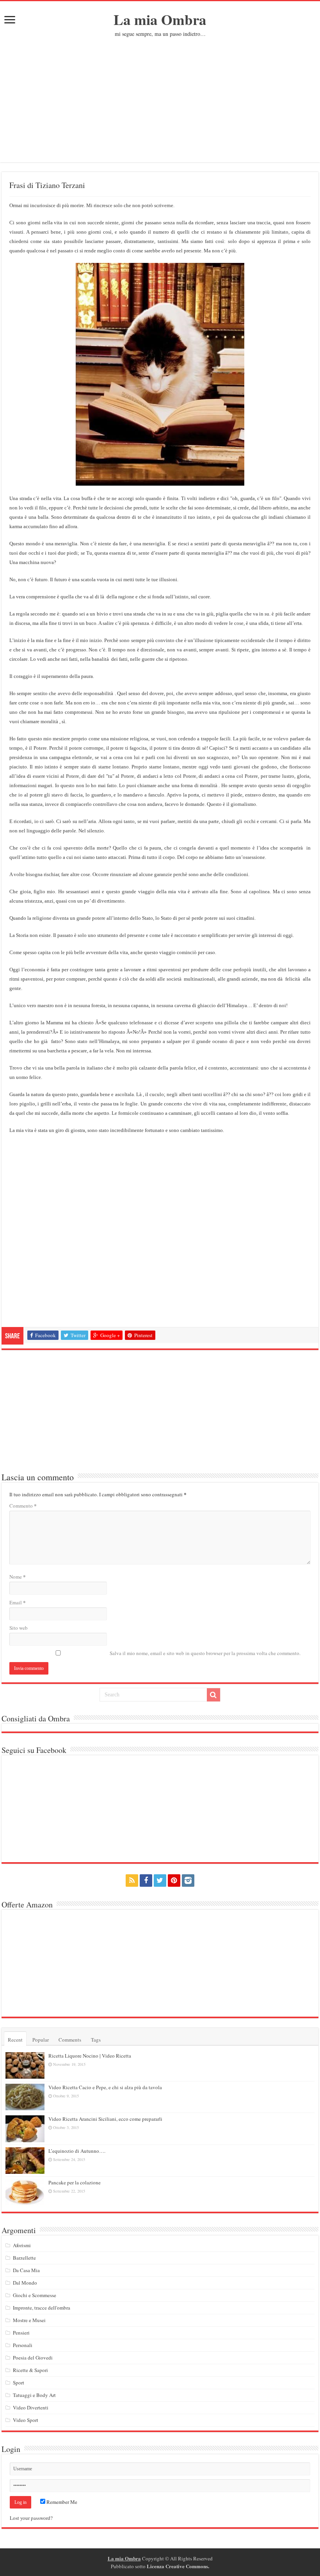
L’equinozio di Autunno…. (77, 2151)
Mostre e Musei (29, 2320)
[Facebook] (146, 1881)
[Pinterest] (174, 1881)
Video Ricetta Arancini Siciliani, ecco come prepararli (105, 2119)
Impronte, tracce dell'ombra (42, 2308)
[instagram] (188, 1881)
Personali (23, 2345)
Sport (19, 2383)
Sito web (19, 1628)
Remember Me (61, 2502)
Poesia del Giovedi (33, 2358)
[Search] (213, 1695)
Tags (96, 2040)
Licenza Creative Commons (177, 2566)
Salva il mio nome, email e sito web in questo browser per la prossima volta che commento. (205, 1653)
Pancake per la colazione (75, 2182)
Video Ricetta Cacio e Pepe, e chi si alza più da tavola (105, 2087)
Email (18, 1602)
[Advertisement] (160, 96)
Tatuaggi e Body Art (34, 2395)
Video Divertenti (31, 2407)
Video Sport (26, 2420)
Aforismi (22, 2245)
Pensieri (21, 2333)
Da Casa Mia (26, 2270)
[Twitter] (160, 1881)
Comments (70, 2040)
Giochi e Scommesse (35, 2295)
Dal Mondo (25, 2283)
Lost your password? (31, 2518)
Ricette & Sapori (30, 2370)
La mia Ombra (160, 20)
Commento (23, 1505)
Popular (41, 2040)
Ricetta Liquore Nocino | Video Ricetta (90, 2056)
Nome (18, 1576)
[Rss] (132, 1881)
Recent (15, 2040)
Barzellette (24, 2258)
